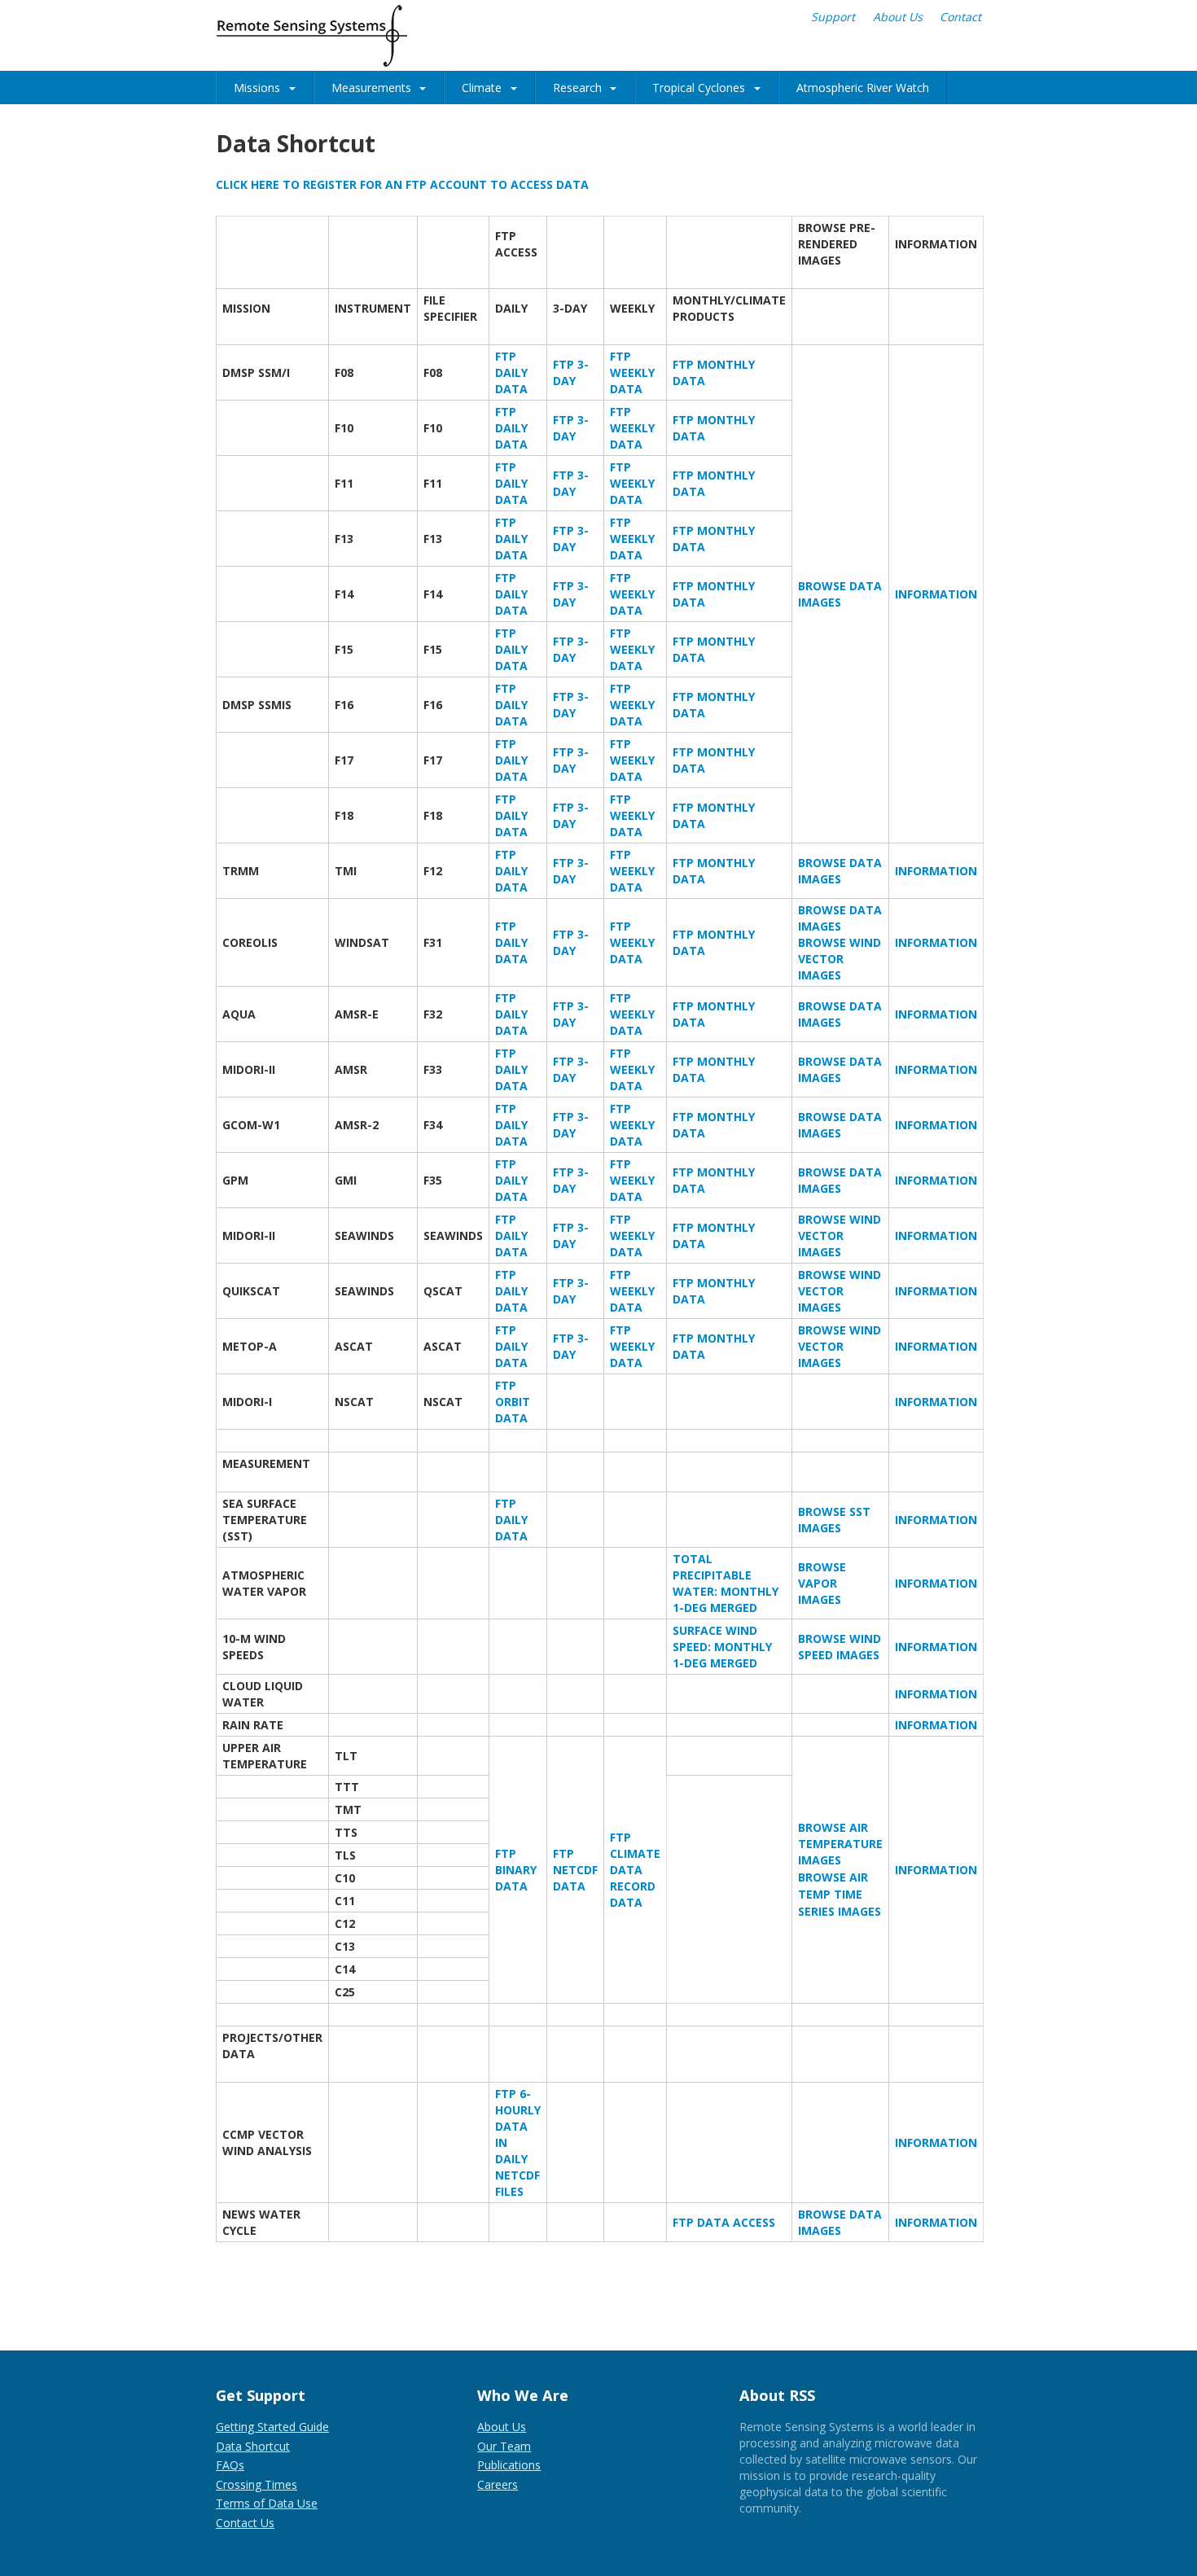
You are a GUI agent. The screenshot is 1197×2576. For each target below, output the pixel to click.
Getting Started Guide (272, 2427)
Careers (498, 2484)
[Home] (311, 36)
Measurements (371, 88)
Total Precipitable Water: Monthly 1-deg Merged (726, 1583)
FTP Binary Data (516, 1870)
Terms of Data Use (267, 2503)
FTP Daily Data (511, 372)
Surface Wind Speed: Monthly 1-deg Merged (722, 1647)
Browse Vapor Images (822, 1583)
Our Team (504, 2446)
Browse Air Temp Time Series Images (840, 1894)
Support (833, 17)
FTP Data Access (724, 2222)
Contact (960, 17)
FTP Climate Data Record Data (635, 1870)
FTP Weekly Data (632, 372)
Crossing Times (256, 2484)
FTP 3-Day (571, 372)
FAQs (230, 2465)
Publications (509, 2465)
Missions (257, 88)
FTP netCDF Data (575, 1870)
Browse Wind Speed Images (840, 1647)
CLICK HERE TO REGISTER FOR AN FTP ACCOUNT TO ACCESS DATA (402, 184)
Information (936, 594)
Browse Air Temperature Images (840, 1844)
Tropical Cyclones (699, 88)
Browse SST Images (834, 1520)
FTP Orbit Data (513, 1402)
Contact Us (245, 2523)
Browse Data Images (840, 594)
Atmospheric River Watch (863, 88)
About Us (898, 17)
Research (577, 88)
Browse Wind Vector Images (840, 959)
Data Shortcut (253, 2446)
